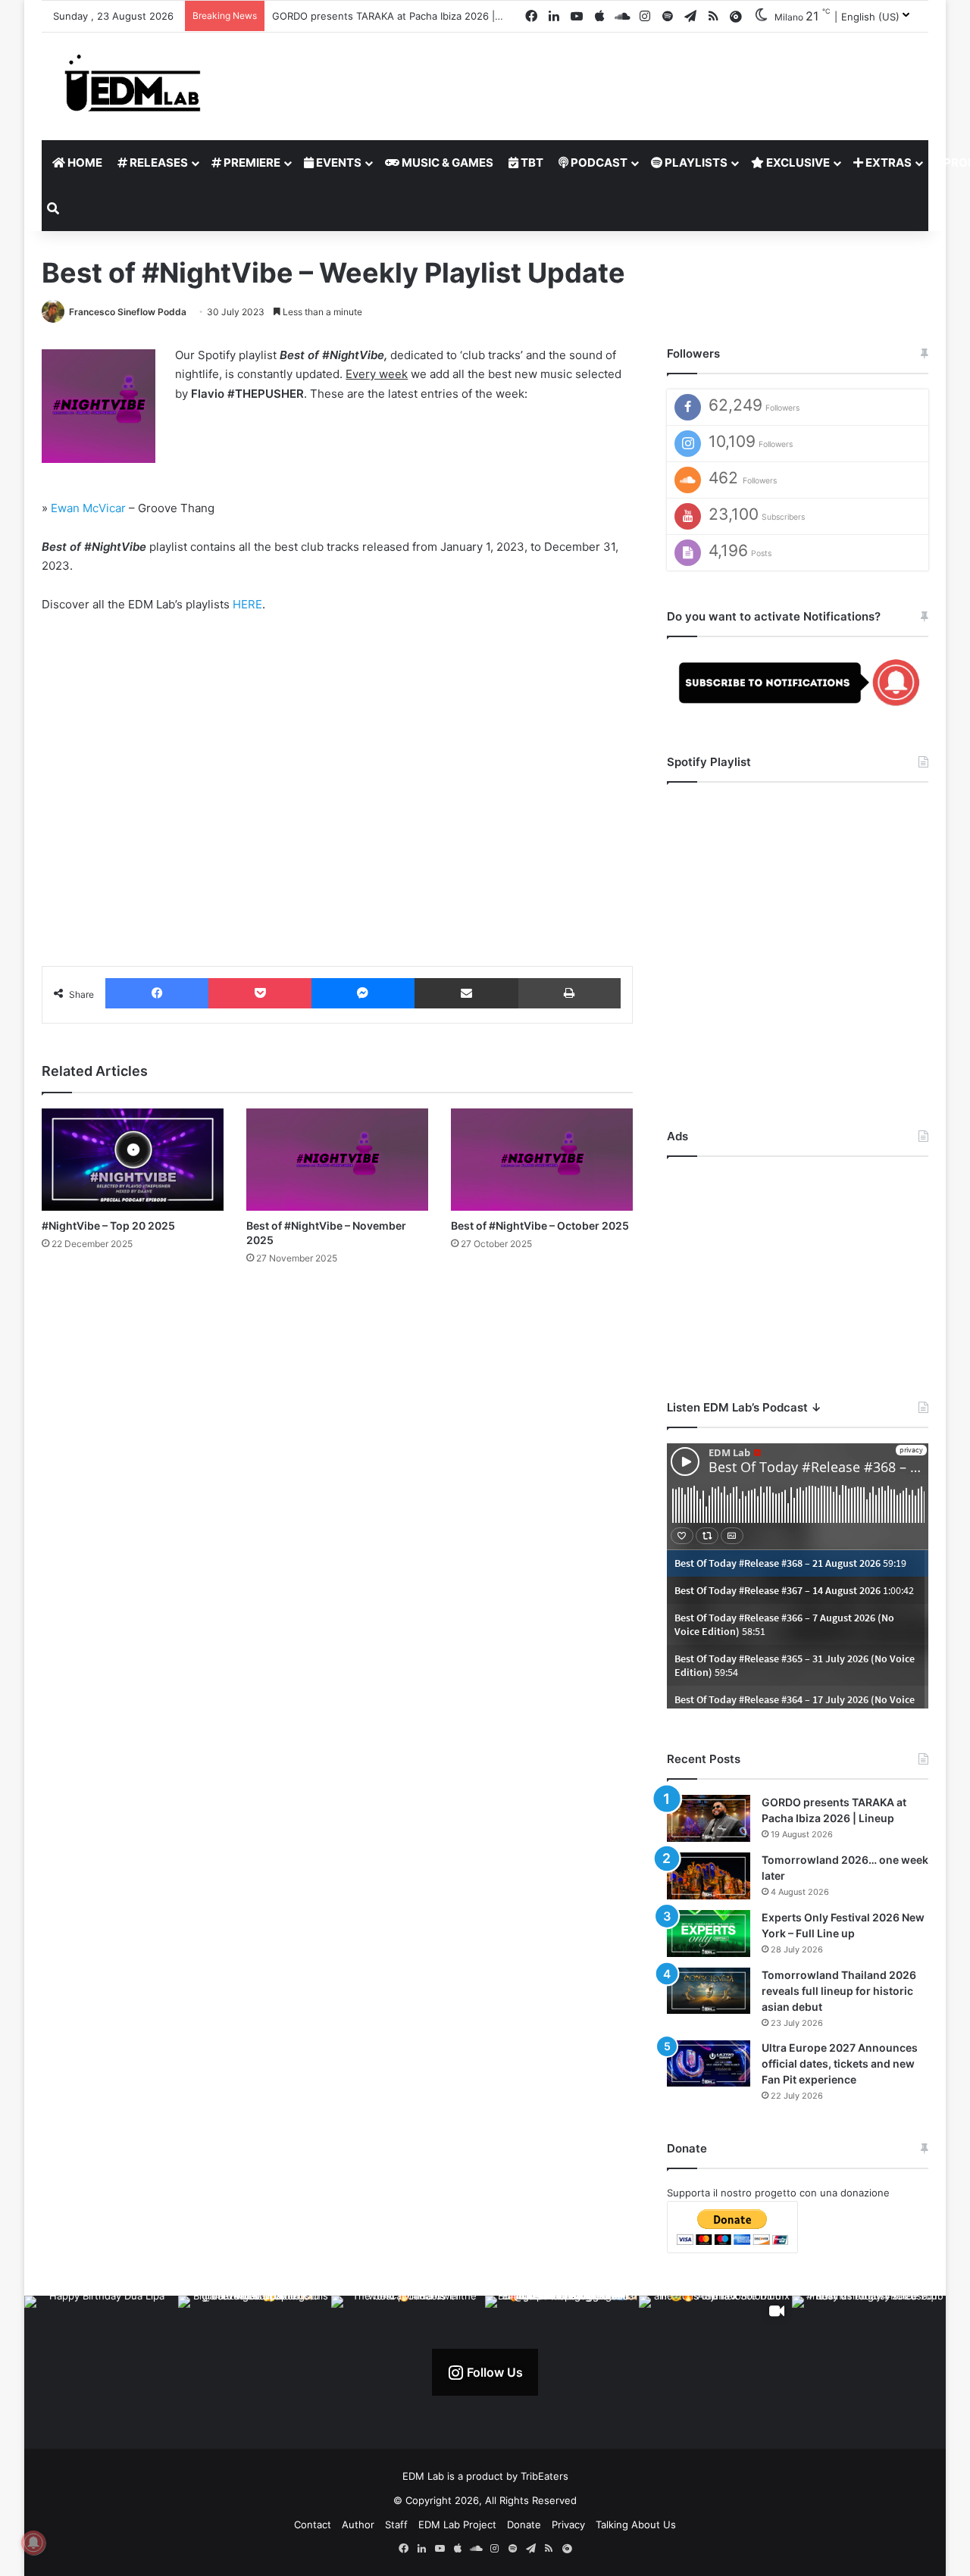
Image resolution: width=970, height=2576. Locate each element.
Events (338, 163)
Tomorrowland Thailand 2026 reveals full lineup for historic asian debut (839, 1991)
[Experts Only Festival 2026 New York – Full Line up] (709, 1934)
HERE (247, 604)
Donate (524, 2524)
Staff (396, 2524)
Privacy (568, 2524)
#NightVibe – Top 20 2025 (108, 1225)
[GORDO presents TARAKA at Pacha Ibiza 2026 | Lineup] (709, 1818)
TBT (531, 163)
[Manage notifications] (33, 2543)
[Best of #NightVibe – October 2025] (542, 1160)
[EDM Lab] (133, 82)
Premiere (251, 163)
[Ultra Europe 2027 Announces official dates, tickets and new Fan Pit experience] (709, 2064)
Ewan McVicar (88, 508)
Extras (887, 163)
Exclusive (797, 163)
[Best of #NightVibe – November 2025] (337, 1160)
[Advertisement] (798, 1267)
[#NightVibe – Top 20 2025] (133, 1160)
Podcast (598, 163)
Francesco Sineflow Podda (128, 312)
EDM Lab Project (457, 2524)
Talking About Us (636, 2524)
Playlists (695, 163)
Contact (313, 2524)
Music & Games (446, 163)
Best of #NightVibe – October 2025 (540, 1225)
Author (358, 2524)
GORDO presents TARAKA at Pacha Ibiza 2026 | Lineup (401, 16)
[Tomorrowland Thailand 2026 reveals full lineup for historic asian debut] (709, 1991)
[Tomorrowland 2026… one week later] (709, 1876)
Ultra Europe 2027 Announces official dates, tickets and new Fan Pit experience (840, 2063)
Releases (158, 163)
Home (84, 163)
